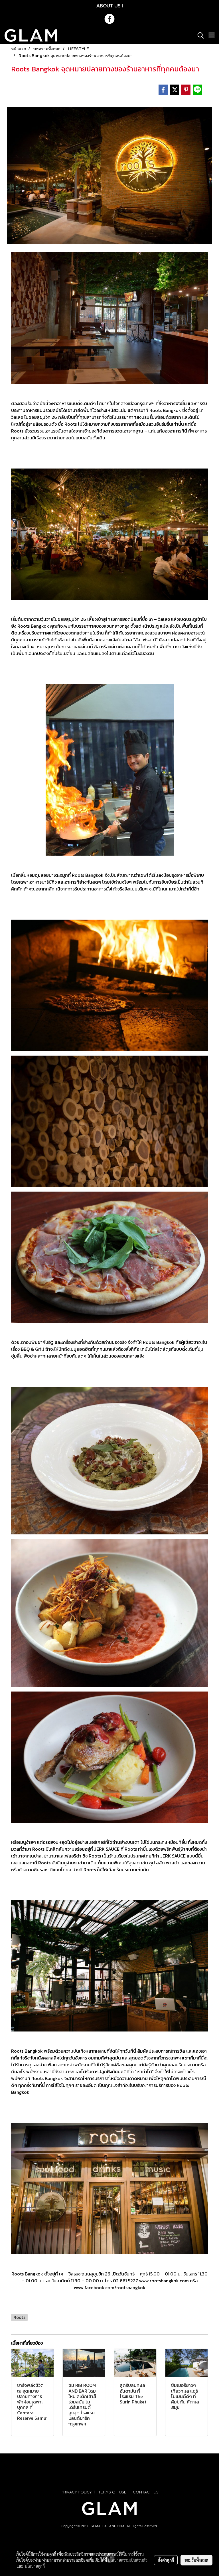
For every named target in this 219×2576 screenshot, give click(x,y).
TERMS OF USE (112, 2492)
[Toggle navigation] (212, 35)
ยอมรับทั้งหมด (196, 2560)
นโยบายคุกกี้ (35, 2566)
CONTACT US (146, 2492)
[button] (199, 35)
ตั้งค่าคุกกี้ (166, 2560)
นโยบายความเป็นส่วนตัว (128, 2560)
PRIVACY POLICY (76, 2492)
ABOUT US (109, 6)
